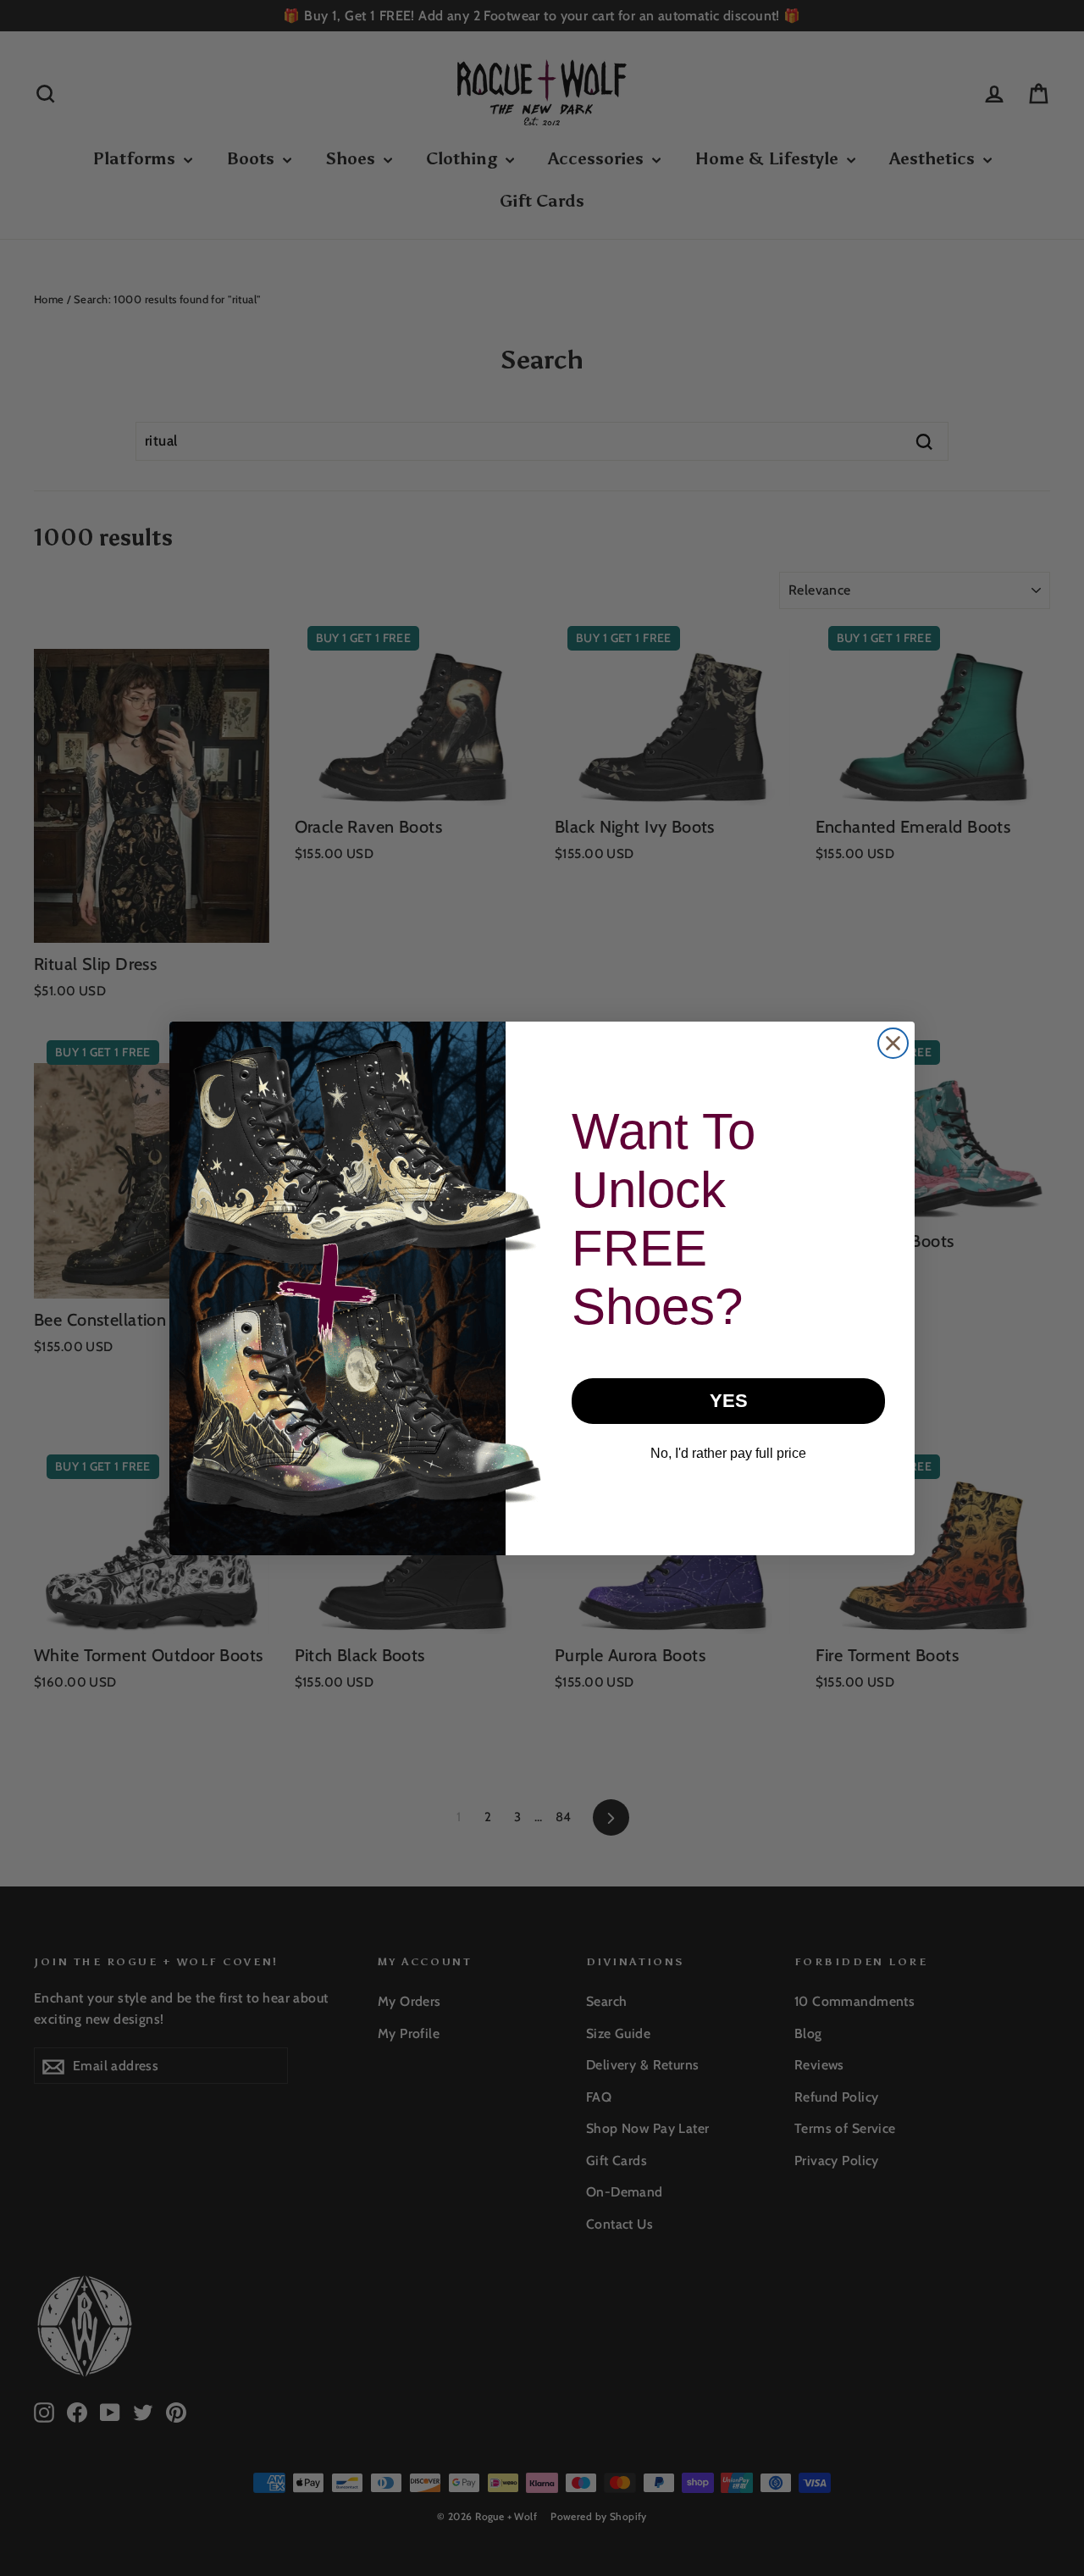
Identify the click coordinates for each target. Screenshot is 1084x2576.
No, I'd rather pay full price (728, 1453)
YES (729, 1401)
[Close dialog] (893, 1043)
